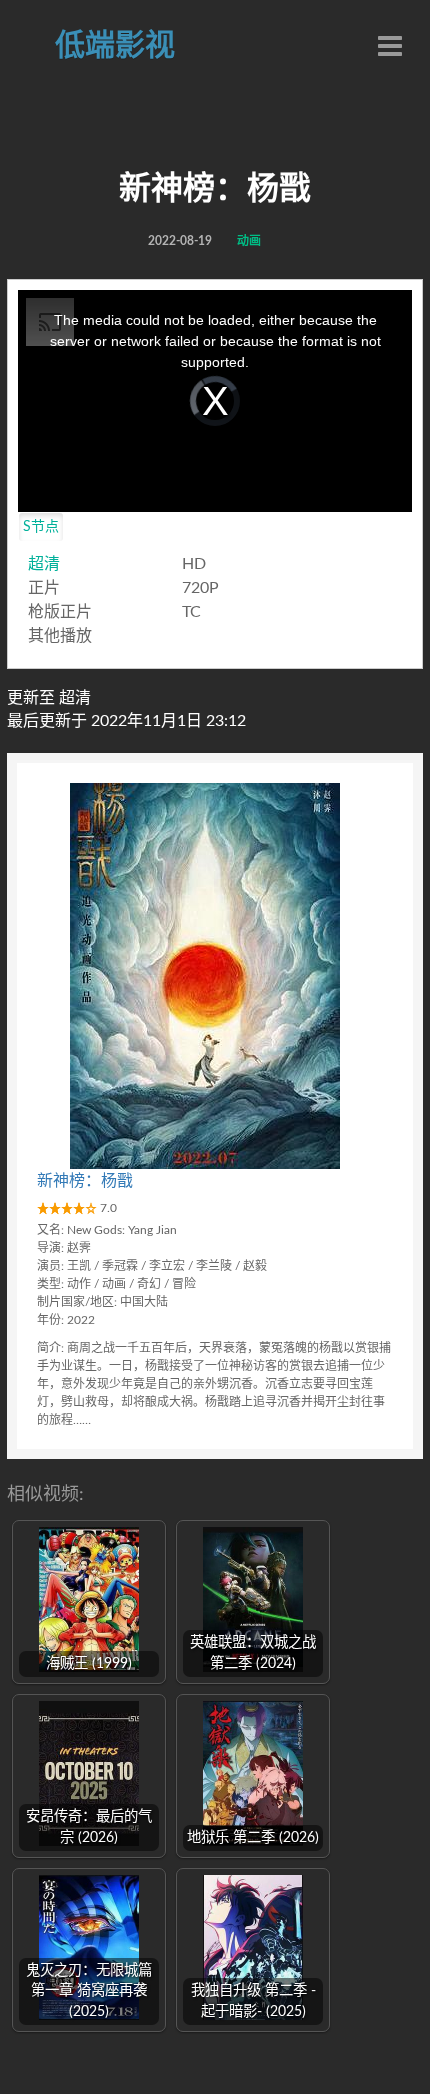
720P (200, 588)
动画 (249, 241)
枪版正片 (60, 612)
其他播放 (60, 636)
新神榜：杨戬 (85, 1181)
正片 (44, 588)
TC (191, 612)
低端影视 (115, 46)
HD (194, 564)
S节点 (41, 527)
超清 (44, 564)
